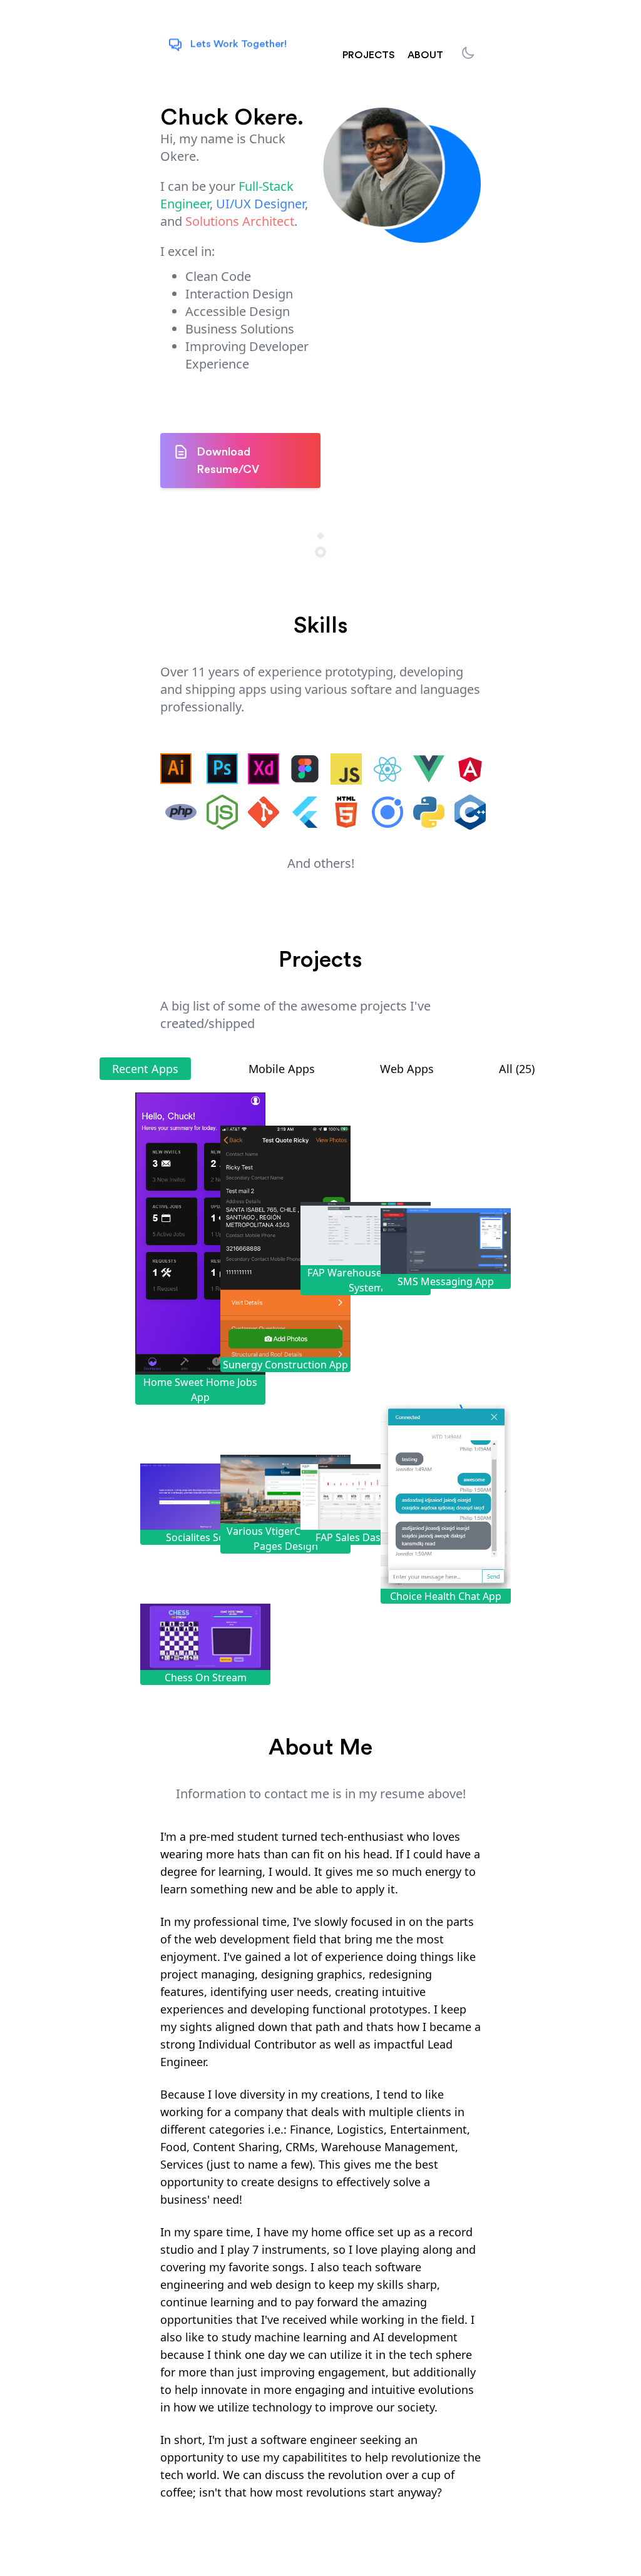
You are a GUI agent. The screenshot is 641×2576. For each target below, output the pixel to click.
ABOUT (425, 55)
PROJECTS (369, 55)
